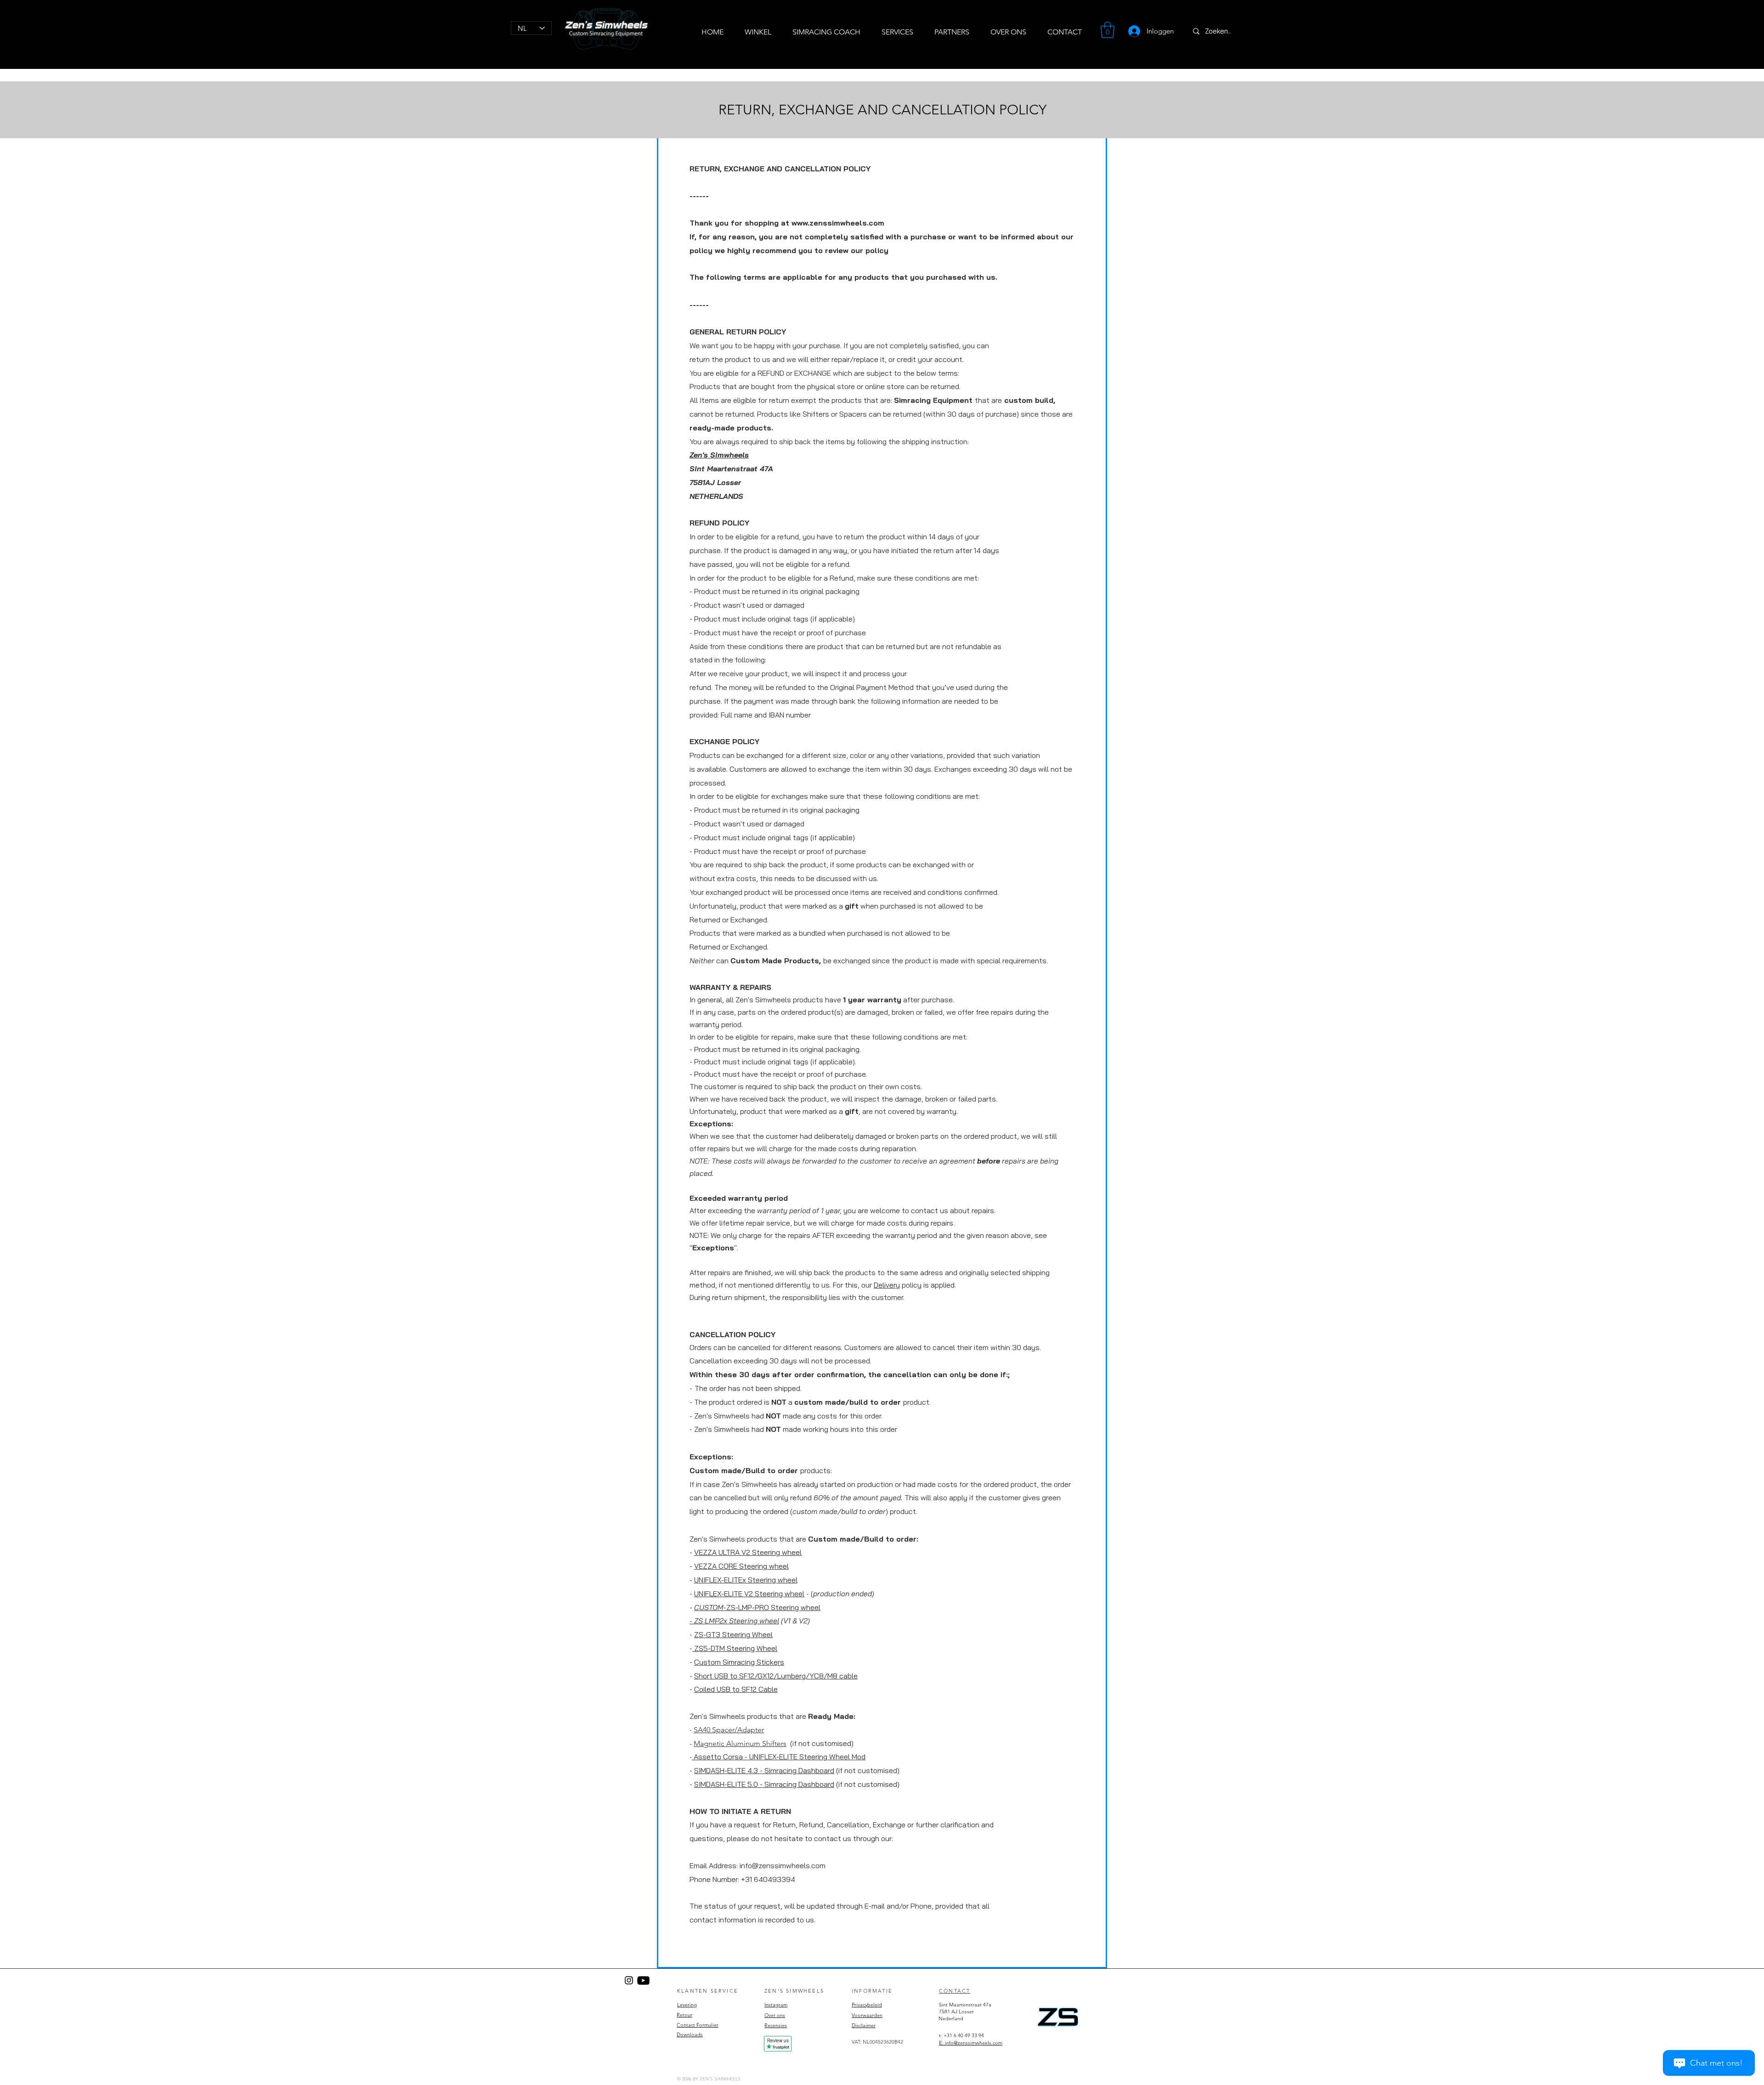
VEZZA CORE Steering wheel (741, 1566)
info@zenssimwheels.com (783, 1865)
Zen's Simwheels (719, 455)
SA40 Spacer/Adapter (729, 1730)
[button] (1108, 30)
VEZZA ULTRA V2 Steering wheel (748, 1552)
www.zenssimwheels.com (838, 223)
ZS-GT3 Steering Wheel (733, 1634)
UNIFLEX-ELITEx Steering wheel (746, 1580)
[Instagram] (629, 1980)
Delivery (887, 1285)
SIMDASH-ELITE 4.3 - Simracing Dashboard (764, 1770)
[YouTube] (643, 1980)
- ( (839, 1593)
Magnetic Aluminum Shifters (740, 1743)
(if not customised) (821, 1743)
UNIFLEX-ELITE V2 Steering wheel (749, 1593)
